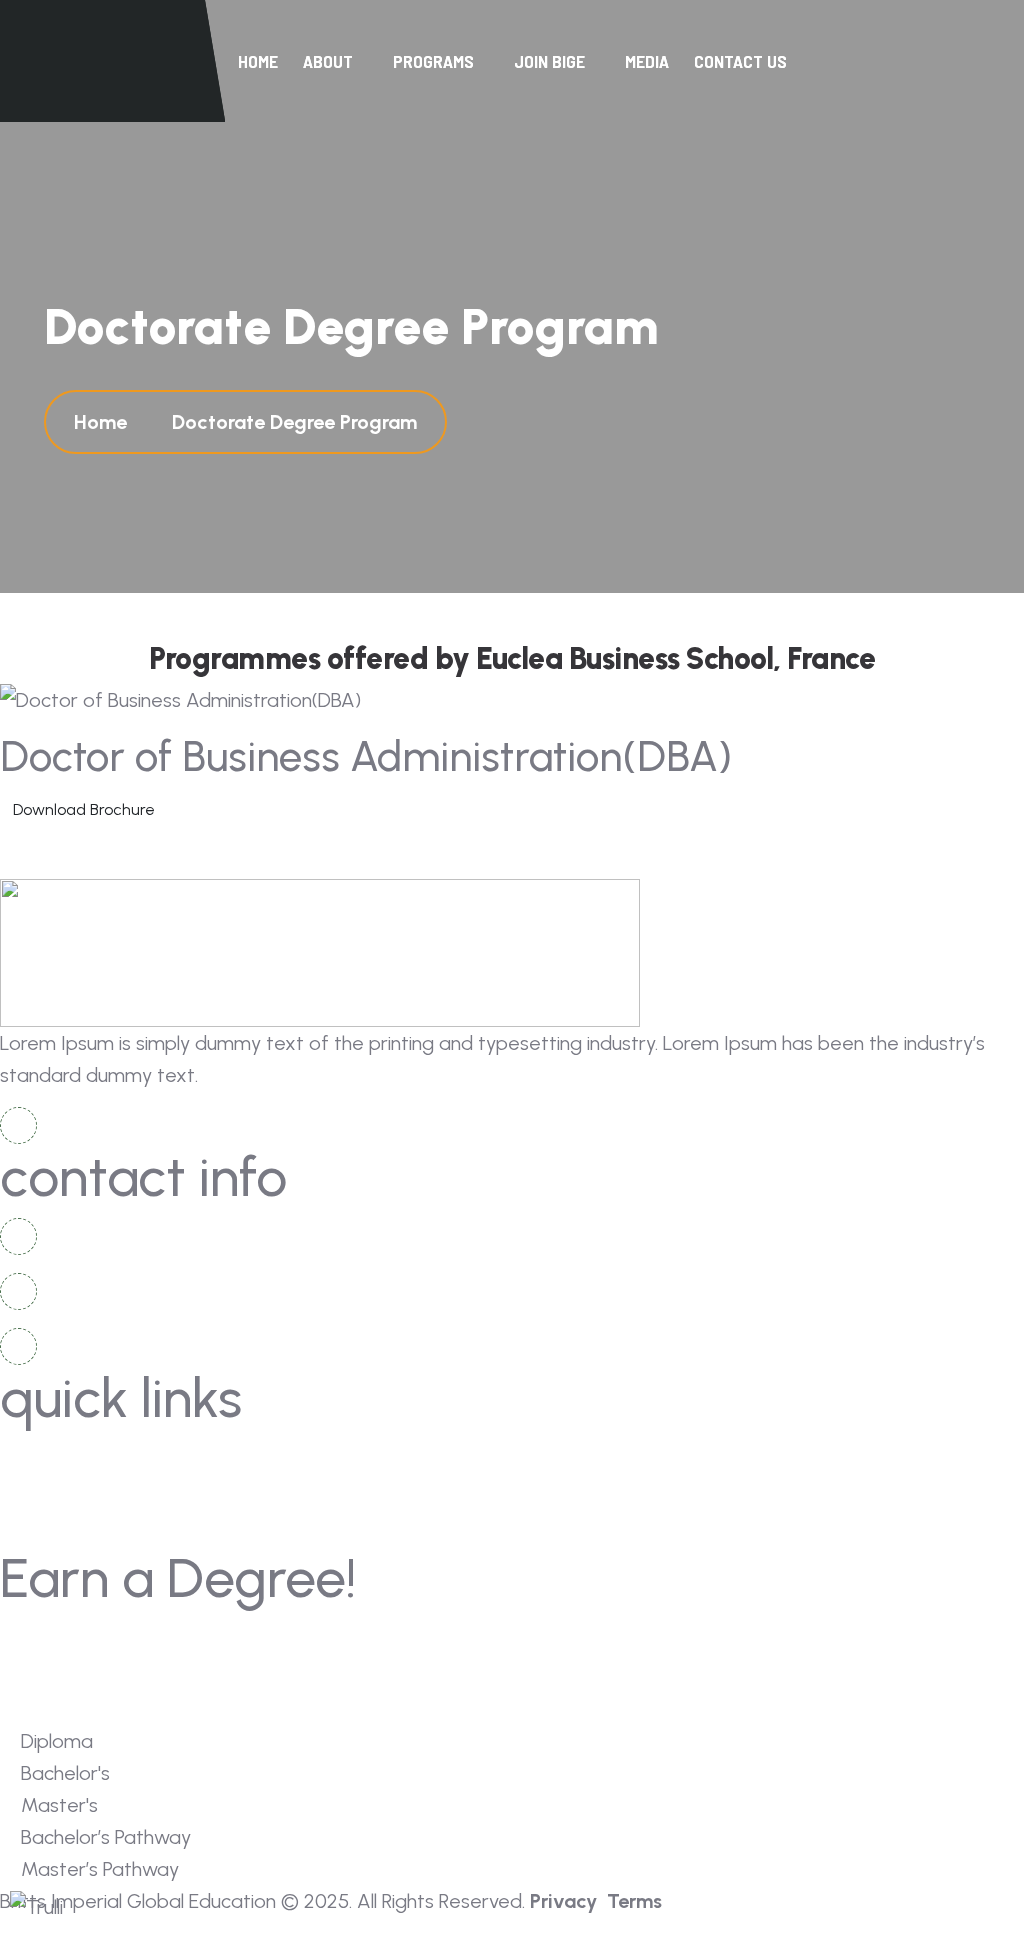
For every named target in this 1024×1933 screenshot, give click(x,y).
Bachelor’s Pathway (606, 1673)
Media (647, 61)
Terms (634, 1901)
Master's (53, 1673)
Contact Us (740, 61)
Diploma (52, 1636)
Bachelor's (571, 1636)
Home (258, 61)
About (556, 1456)
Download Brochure (84, 809)
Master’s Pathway (88, 1710)
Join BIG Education (92, 1493)
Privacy (563, 1901)
